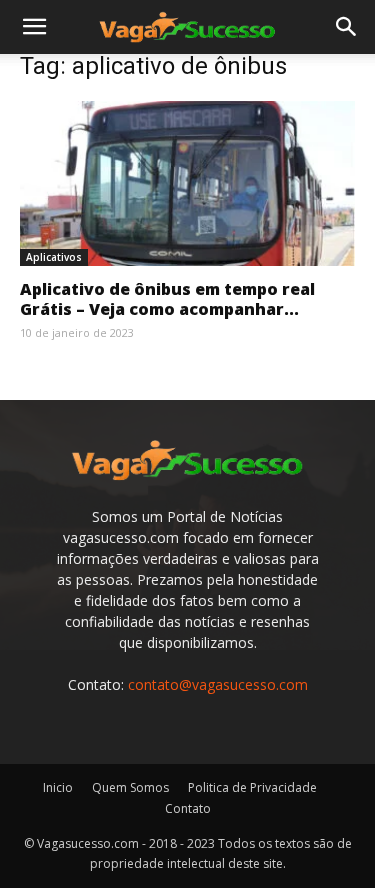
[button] (34, 27)
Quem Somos (130, 787)
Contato (188, 808)
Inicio (58, 787)
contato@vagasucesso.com (218, 684)
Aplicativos (54, 257)
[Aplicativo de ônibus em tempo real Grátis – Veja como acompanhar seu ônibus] (187, 183)
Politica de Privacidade (252, 787)
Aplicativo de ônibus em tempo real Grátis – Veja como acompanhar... (167, 299)
